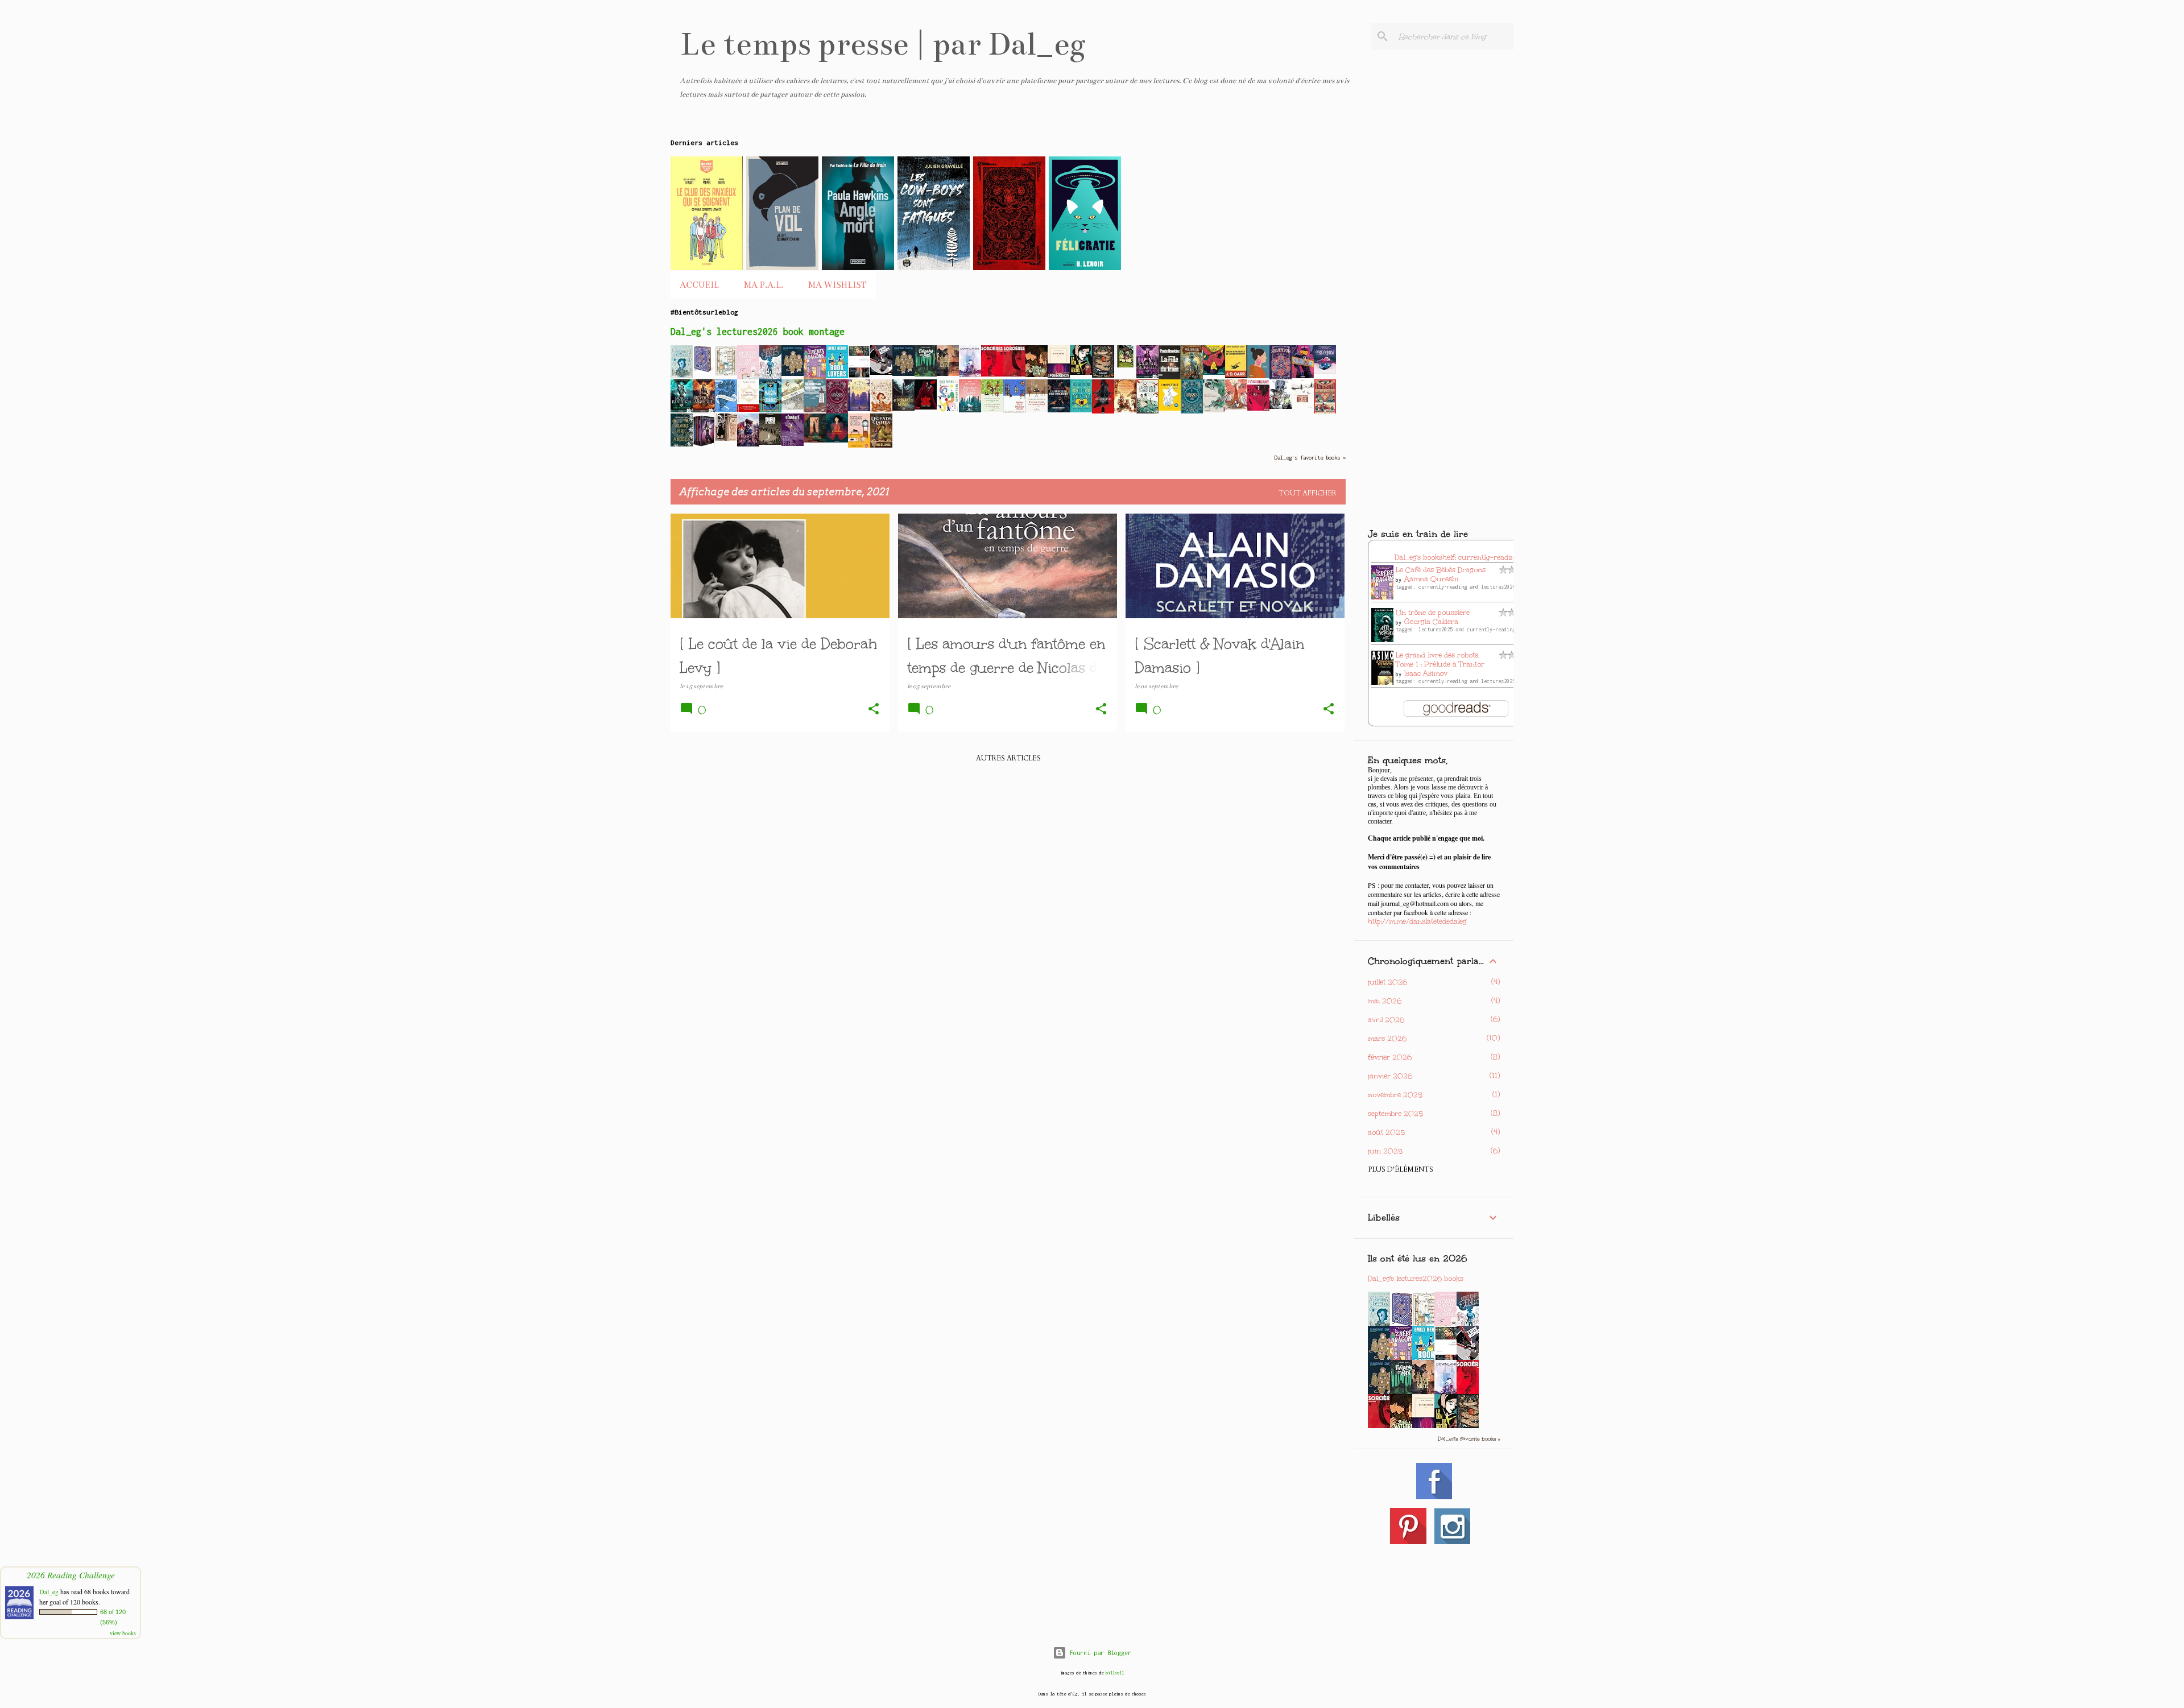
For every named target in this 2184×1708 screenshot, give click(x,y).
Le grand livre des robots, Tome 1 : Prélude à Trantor (1440, 660)
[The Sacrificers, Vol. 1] (1192, 377)
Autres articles (1008, 758)
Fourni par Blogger (1099, 1653)
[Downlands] (970, 377)
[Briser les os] (1214, 410)
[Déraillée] (793, 444)
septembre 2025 (1395, 1114)
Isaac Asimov (1426, 673)
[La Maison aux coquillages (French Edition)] (770, 410)
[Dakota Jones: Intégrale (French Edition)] (704, 446)
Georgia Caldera (1431, 622)
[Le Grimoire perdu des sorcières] (682, 444)
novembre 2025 (1395, 1095)
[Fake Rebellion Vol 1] (1258, 408)
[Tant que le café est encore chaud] (1037, 410)
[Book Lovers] (837, 376)
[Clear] (1303, 376)
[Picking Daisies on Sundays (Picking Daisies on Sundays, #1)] (748, 378)
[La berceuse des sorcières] (1059, 410)
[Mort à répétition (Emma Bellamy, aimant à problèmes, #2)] (682, 410)
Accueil (699, 285)
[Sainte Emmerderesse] (748, 410)
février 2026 (1390, 1057)
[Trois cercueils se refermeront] (1236, 376)
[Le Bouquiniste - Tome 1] (726, 374)
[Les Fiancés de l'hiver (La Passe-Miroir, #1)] (726, 410)
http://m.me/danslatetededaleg (1417, 921)
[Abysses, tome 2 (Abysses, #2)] (837, 412)
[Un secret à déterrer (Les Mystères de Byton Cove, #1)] (881, 410)
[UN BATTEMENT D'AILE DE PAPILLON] (1281, 407)
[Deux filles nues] (726, 439)
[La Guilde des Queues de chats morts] (948, 374)
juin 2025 (1385, 1151)
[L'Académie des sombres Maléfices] (859, 409)
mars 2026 (1387, 1039)
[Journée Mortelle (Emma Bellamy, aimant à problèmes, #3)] (1147, 376)
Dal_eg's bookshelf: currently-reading (1457, 557)
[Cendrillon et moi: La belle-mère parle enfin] (1103, 375)
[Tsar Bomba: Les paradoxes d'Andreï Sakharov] (881, 373)
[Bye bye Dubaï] (970, 410)
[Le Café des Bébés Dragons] (815, 378)
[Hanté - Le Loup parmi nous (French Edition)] (926, 407)
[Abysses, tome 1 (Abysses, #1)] (1192, 412)
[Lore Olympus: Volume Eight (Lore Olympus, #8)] (1325, 371)
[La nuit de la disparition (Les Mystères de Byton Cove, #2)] (682, 376)
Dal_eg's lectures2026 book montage (758, 332)
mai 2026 (1385, 1001)
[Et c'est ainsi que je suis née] (1214, 373)
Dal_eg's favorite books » (1310, 458)
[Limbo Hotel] (1125, 365)
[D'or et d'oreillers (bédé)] (837, 440)
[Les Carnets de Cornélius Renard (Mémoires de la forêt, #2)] (1125, 410)
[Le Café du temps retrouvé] (859, 448)
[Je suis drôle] (1059, 375)
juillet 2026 (1387, 982)
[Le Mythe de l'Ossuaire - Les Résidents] (1103, 412)
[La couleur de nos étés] (1147, 412)
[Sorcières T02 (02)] (992, 374)
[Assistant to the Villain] (704, 371)
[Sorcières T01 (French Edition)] (1014, 374)
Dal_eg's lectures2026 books (1416, 1279)
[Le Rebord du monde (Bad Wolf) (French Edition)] (903, 408)
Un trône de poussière (1433, 613)
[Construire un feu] (1303, 406)
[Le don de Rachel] (1081, 373)
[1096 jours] (793, 407)
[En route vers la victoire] (1325, 413)
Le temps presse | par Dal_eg (883, 44)
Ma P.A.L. (764, 285)
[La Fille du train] (1170, 378)
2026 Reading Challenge (71, 1575)
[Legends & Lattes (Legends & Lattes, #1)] (881, 445)
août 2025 (1386, 1132)
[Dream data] (793, 374)
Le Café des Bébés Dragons (1441, 570)
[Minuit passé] (815, 440)
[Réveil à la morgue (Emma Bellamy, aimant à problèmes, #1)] (704, 410)
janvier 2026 (1390, 1076)
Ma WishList (837, 285)
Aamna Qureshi (1431, 579)
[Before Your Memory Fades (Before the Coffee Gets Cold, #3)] (1014, 412)
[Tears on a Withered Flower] (1037, 375)
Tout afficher (1308, 493)
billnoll (1115, 1673)
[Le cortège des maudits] (815, 410)
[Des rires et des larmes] (948, 410)
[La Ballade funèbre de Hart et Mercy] (1081, 410)
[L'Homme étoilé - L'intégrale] (1170, 408)
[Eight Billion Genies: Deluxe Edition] (770, 377)
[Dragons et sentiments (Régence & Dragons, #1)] (748, 444)
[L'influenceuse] (859, 376)
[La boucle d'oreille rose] (1258, 376)
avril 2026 (1386, 1020)
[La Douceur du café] (992, 410)
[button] (874, 710)
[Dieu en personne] (770, 442)
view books (123, 1633)
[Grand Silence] (1236, 407)
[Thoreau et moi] (926, 374)
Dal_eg (49, 1591)
